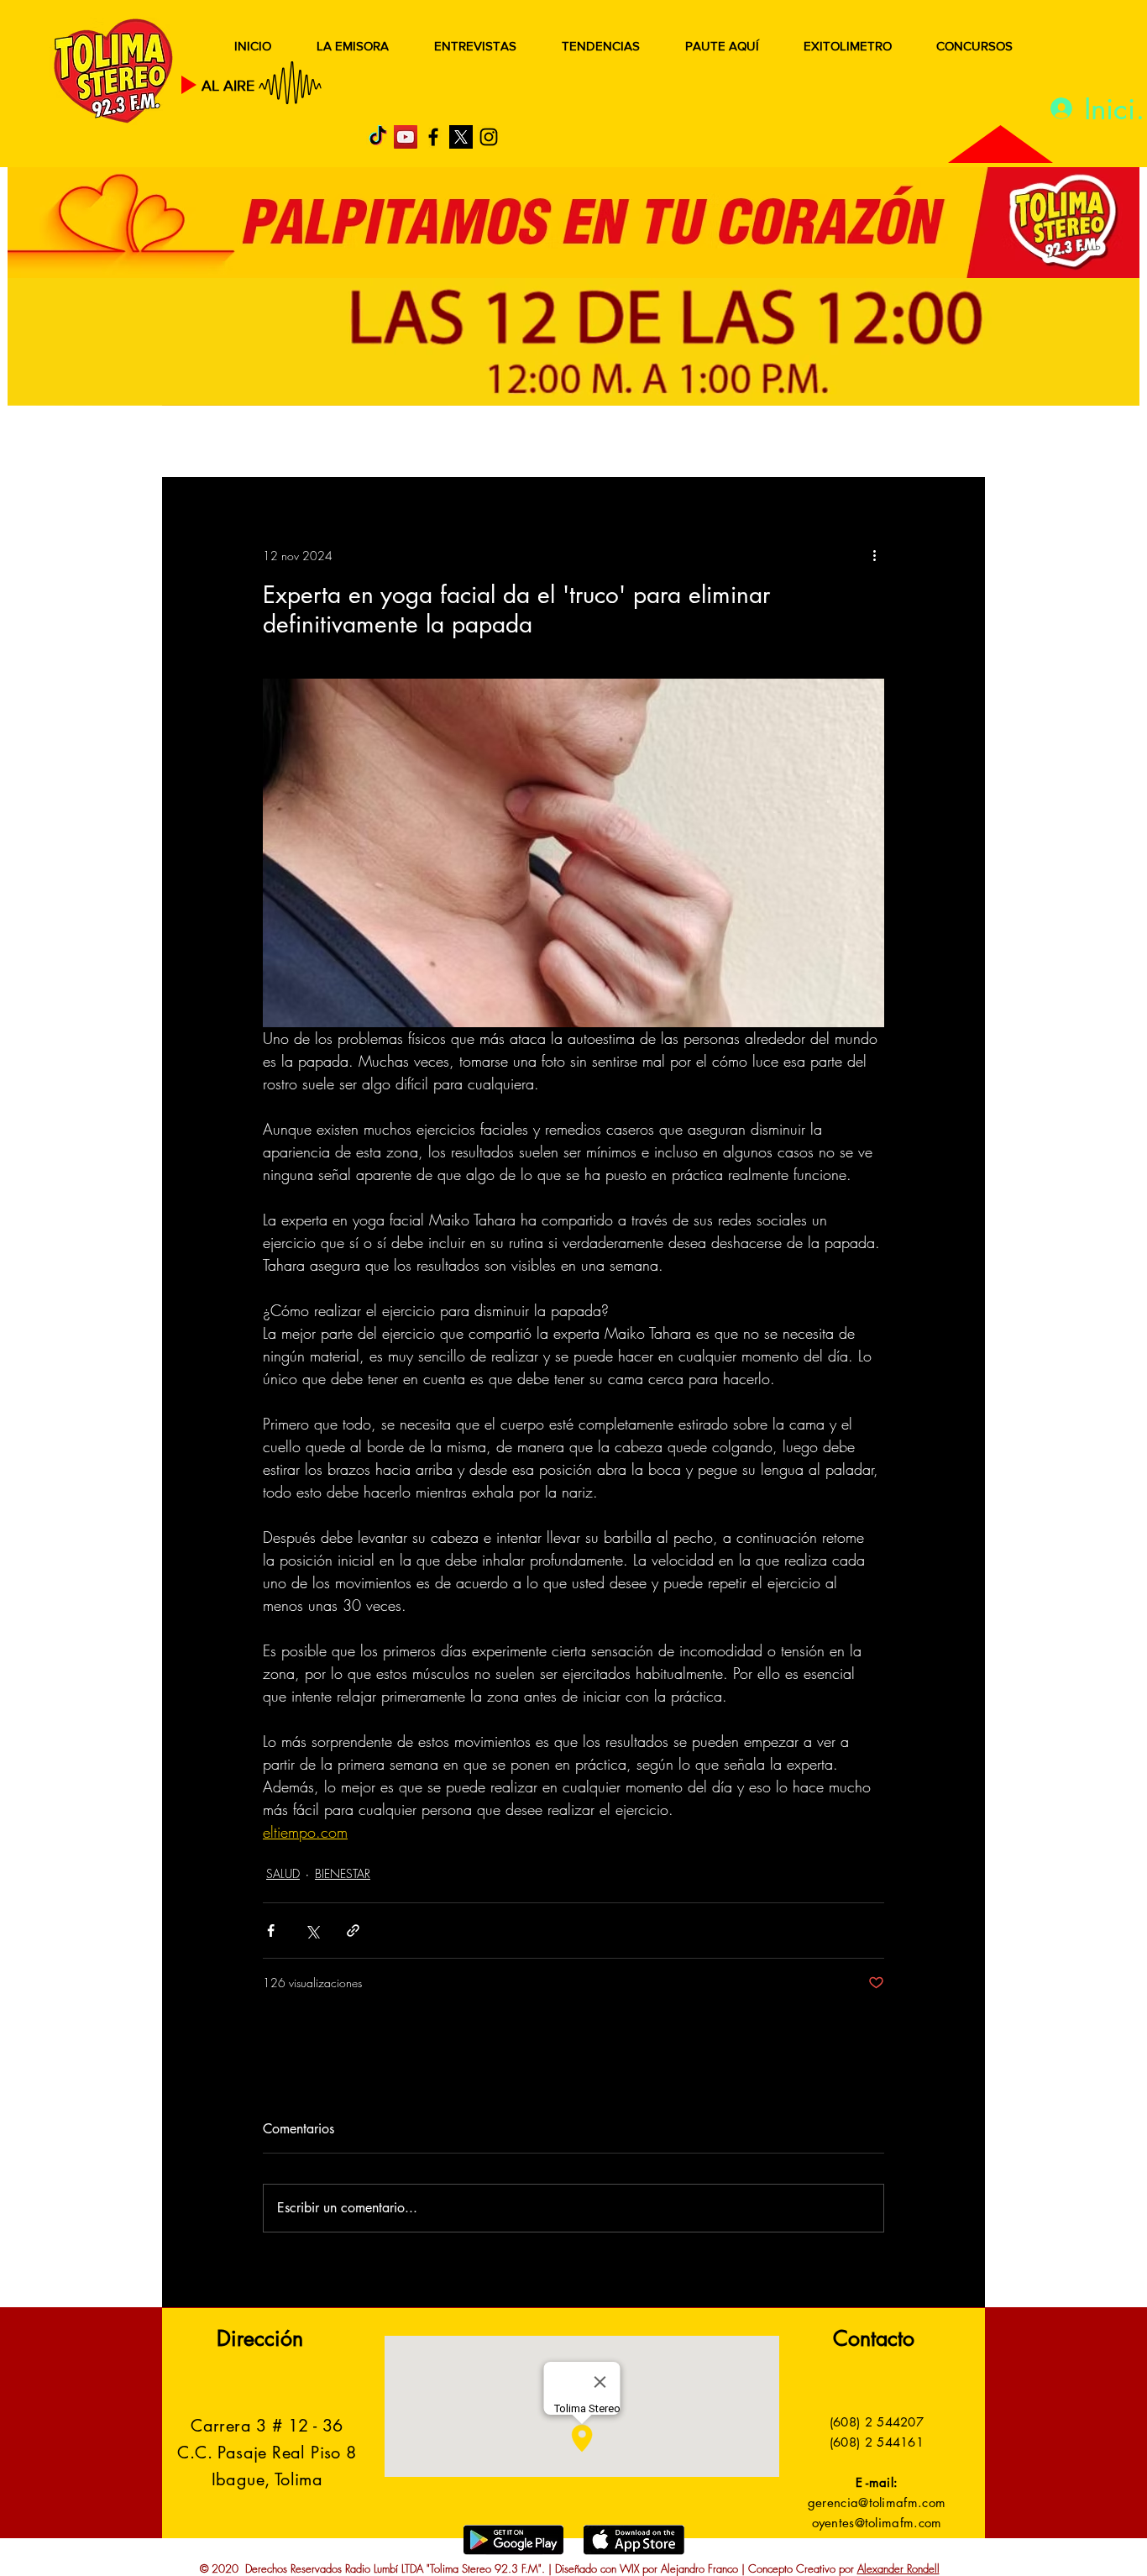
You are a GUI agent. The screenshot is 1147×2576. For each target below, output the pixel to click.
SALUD (311, 443)
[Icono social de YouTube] (406, 137)
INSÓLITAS (729, 443)
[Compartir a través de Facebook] (271, 1931)
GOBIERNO (615, 443)
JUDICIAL (508, 443)
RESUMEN (216, 443)
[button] (947, 443)
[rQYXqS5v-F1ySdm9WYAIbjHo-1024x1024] (461, 137)
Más (817, 443)
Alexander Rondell (898, 2568)
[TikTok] (378, 137)
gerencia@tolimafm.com (877, 2503)
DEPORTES (406, 443)
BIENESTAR (343, 1873)
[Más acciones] (874, 555)
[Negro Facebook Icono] (433, 137)
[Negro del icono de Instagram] (489, 137)
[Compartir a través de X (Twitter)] (312, 1931)
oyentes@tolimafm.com (877, 2523)
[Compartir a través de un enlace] (353, 1931)
